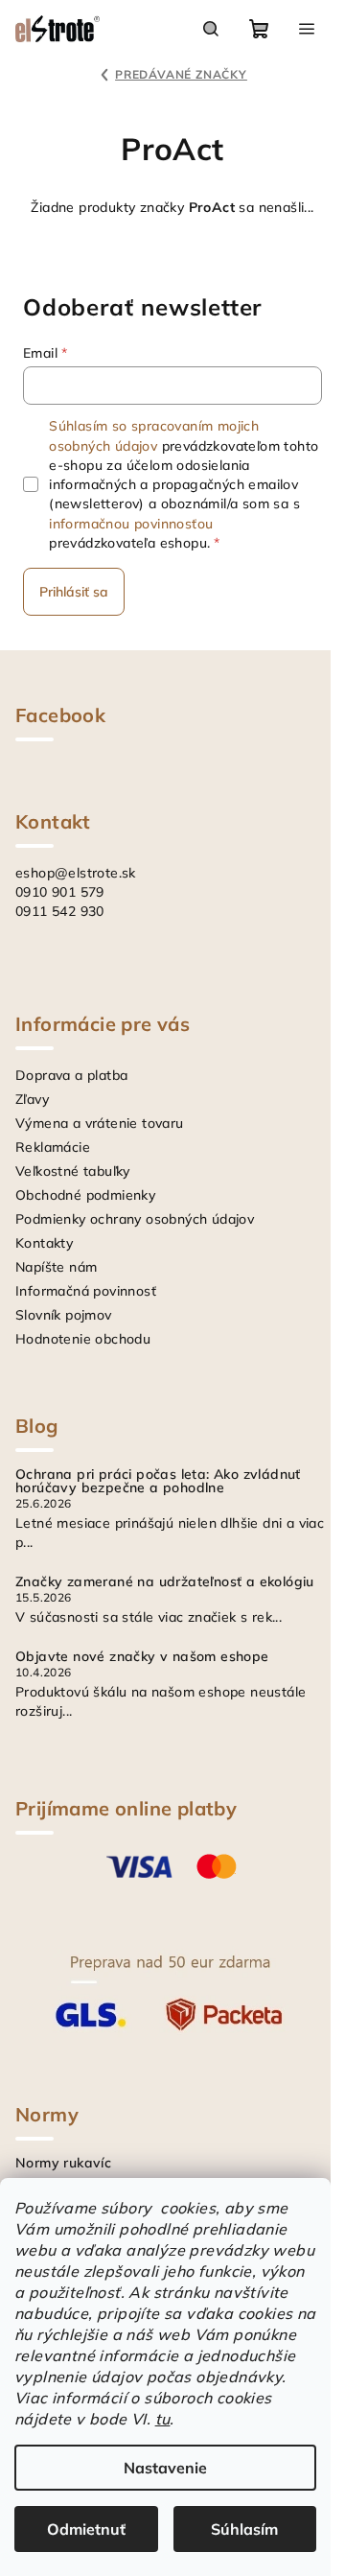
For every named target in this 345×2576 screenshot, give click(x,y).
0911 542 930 (60, 911)
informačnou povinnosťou (131, 524)
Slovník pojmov (64, 1315)
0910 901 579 (60, 892)
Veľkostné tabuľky (73, 1171)
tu (163, 2419)
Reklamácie (53, 1147)
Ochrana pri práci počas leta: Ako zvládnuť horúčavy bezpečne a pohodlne (158, 1481)
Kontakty (44, 1243)
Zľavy (32, 1099)
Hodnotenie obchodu (83, 1339)
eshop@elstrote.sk (76, 873)
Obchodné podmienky (85, 1195)
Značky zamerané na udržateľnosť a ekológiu (165, 1581)
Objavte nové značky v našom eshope (142, 1656)
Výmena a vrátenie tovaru (100, 1123)
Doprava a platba (71, 1075)
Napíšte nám (56, 1267)
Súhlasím (244, 2529)
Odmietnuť (86, 2529)
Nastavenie (165, 2468)
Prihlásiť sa (74, 592)
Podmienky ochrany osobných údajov (135, 1219)
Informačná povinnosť (86, 1291)
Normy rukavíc (63, 2163)
